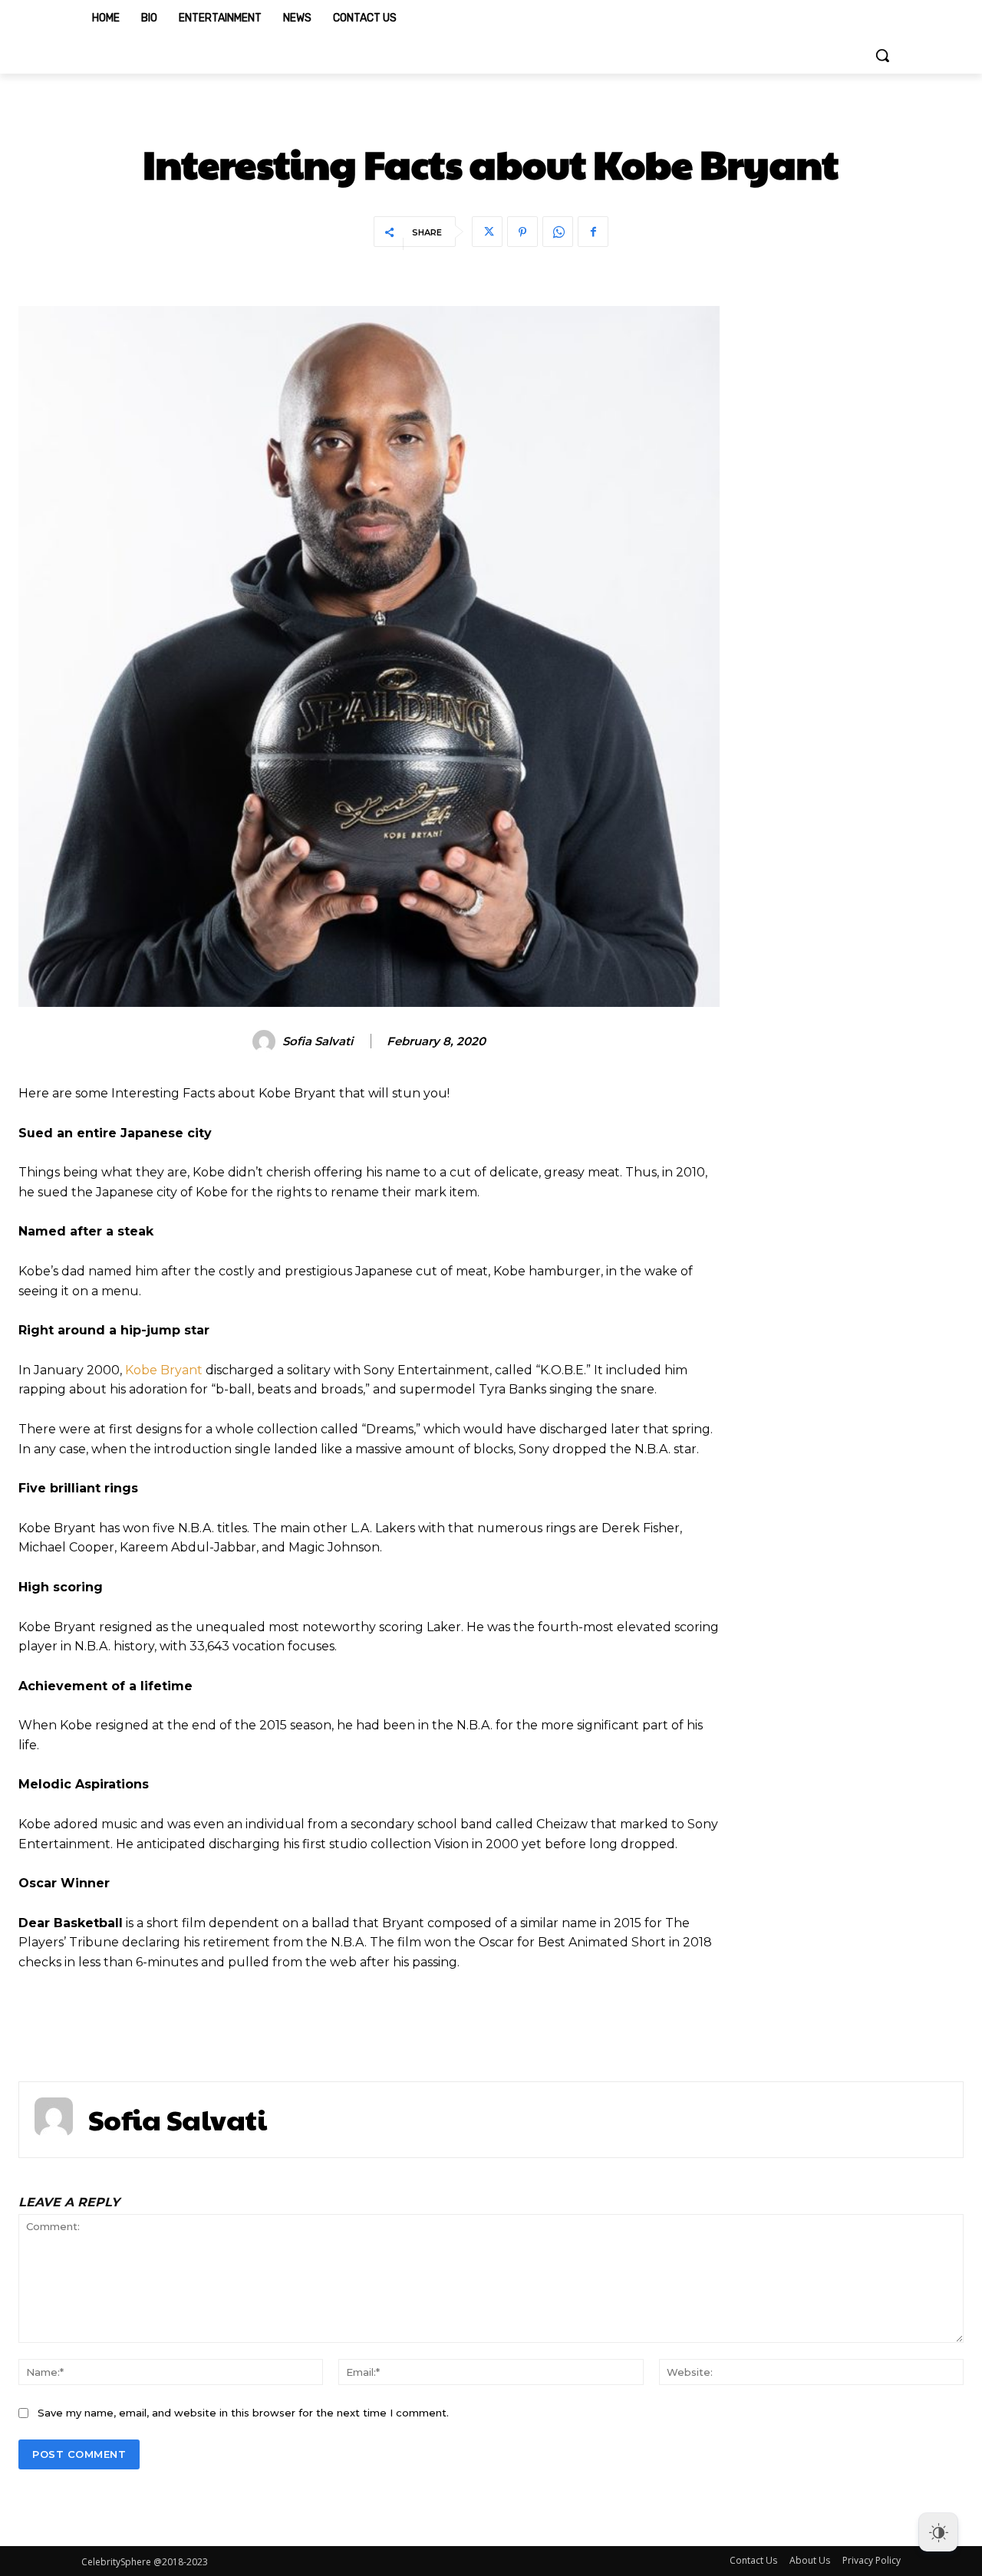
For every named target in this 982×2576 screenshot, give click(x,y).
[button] (882, 55)
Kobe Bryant (164, 1370)
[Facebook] (593, 232)
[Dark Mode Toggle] (938, 2532)
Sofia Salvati (318, 1041)
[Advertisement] (857, 536)
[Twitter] (487, 232)
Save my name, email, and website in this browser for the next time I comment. (243, 2413)
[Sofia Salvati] (266, 1041)
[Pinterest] (522, 232)
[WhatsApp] (558, 232)
